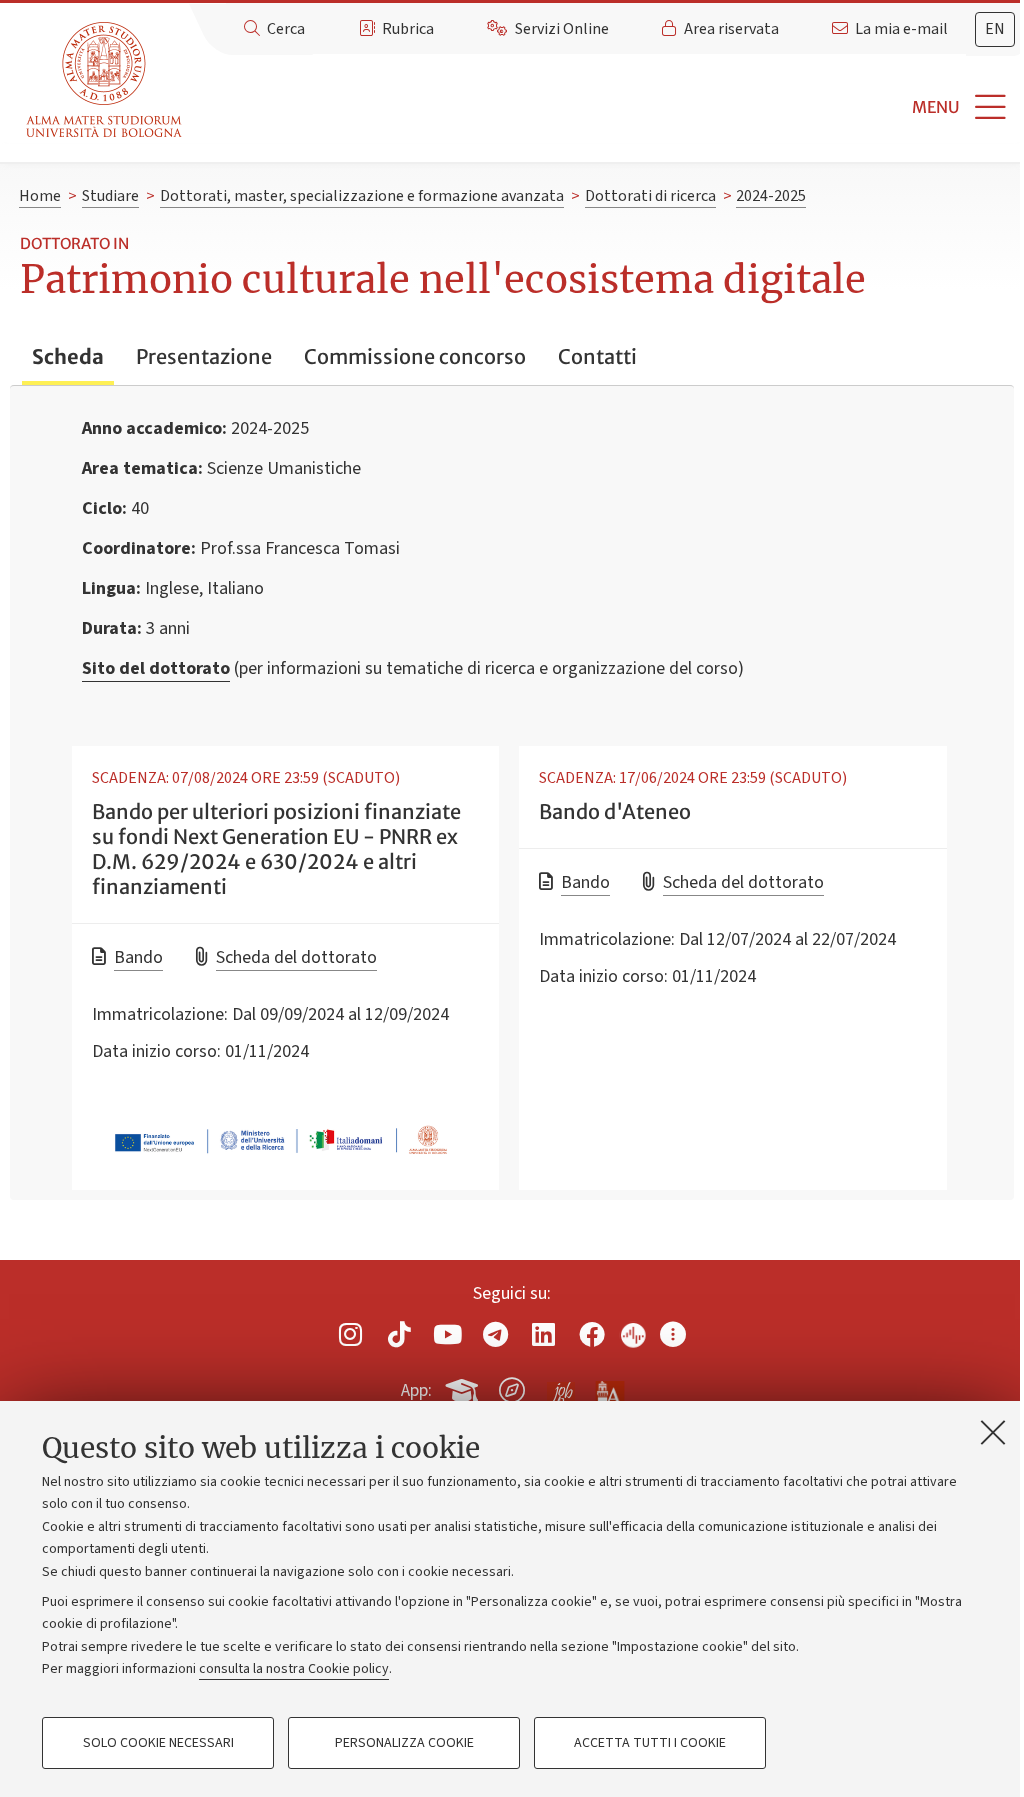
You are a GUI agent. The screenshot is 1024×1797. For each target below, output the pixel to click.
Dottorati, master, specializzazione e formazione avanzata (362, 196)
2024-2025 (771, 196)
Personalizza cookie (404, 1743)
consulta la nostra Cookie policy (294, 1669)
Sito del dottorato (156, 668)
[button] (607, 107)
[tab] (995, 29)
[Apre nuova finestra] (351, 1334)
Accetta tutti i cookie (650, 1743)
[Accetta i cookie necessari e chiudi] (993, 1432)
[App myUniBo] (464, 1387)
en (995, 29)
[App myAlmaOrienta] (512, 1387)
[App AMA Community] (609, 1389)
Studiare (110, 196)
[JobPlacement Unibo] (561, 1386)
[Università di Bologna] (105, 80)
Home (40, 196)
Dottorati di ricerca (650, 196)
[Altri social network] (673, 1334)
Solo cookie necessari (158, 1743)
